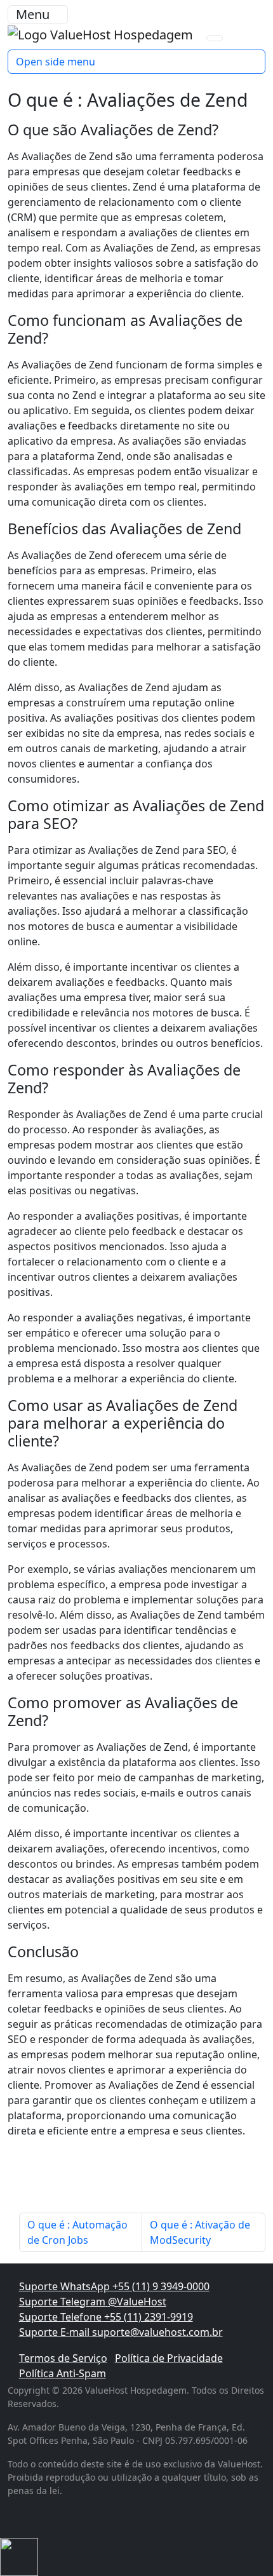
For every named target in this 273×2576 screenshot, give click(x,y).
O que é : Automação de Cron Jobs (77, 2232)
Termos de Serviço (63, 2358)
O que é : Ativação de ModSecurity (200, 2232)
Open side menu (56, 62)
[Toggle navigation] (215, 38)
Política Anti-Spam (63, 2373)
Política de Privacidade (169, 2358)
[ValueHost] (102, 33)
